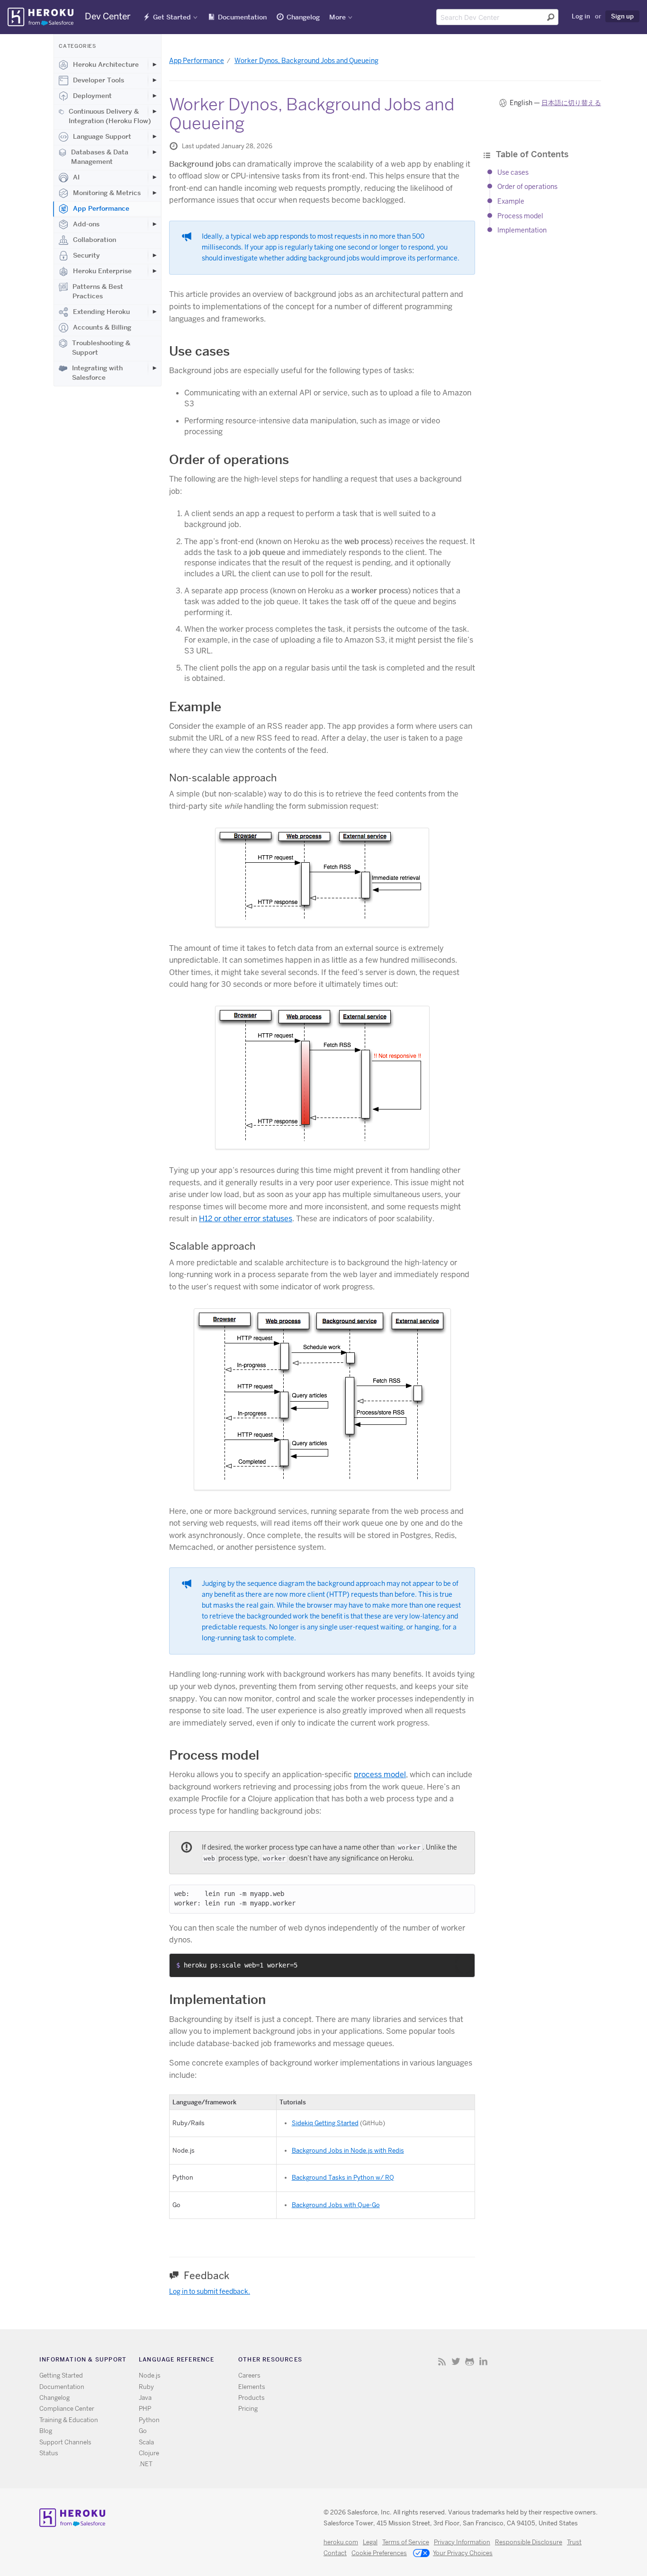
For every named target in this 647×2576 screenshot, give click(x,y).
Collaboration (94, 240)
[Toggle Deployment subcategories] (154, 96)
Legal (370, 2542)
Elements (252, 2387)
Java (145, 2398)
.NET (146, 2464)
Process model (520, 216)
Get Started (172, 17)
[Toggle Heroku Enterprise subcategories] (154, 271)
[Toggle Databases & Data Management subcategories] (154, 152)
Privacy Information (462, 2542)
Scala (146, 2442)
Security (86, 255)
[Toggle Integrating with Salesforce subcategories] (154, 368)
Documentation (242, 17)
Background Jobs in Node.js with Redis (348, 2151)
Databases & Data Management (100, 157)
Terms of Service (406, 2542)
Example (511, 201)
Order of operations (527, 187)
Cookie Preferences (379, 2553)
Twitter (456, 2361)
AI (76, 177)
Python (149, 2420)
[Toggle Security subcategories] (154, 255)
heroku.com (341, 2542)
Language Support (102, 136)
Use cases (513, 172)
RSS (442, 2361)
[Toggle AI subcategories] (154, 177)
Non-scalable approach (223, 778)
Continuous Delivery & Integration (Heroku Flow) (110, 116)
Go (143, 2431)
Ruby (146, 2387)
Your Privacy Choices (463, 2553)
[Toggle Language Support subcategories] (154, 136)
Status (49, 2453)
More (337, 17)
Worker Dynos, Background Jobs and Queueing (306, 61)
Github (470, 2361)
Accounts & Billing (102, 327)
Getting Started (61, 2375)
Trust (574, 2542)
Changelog (303, 17)
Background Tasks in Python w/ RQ (343, 2178)
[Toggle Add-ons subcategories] (154, 224)
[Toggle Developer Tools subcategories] (154, 80)
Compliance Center (67, 2409)
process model (380, 1775)
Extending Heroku (101, 312)
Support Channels (65, 2442)
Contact (335, 2553)
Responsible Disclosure (529, 2542)
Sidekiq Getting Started (325, 2123)
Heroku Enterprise (102, 271)
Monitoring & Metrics (107, 193)
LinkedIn (483, 2361)
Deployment (92, 96)
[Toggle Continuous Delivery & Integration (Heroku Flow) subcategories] (154, 111)
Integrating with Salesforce (97, 373)
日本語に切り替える (571, 103)
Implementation (522, 231)
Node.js (150, 2375)
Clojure (149, 2453)
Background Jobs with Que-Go (336, 2205)
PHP (145, 2409)
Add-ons (86, 224)
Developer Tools (99, 80)
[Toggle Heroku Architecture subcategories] (154, 64)
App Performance (101, 208)
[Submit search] (551, 17)
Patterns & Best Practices (98, 291)
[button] (465, 1964)
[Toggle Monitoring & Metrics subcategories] (154, 193)
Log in (581, 16)
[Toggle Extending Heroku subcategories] (154, 312)
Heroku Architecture (106, 64)
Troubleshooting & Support (101, 348)
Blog (46, 2431)
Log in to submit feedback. (210, 2291)
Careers (249, 2375)
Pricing (248, 2409)
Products (252, 2398)
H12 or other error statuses (246, 1219)
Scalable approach (212, 1246)
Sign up (622, 16)
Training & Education (69, 2420)
